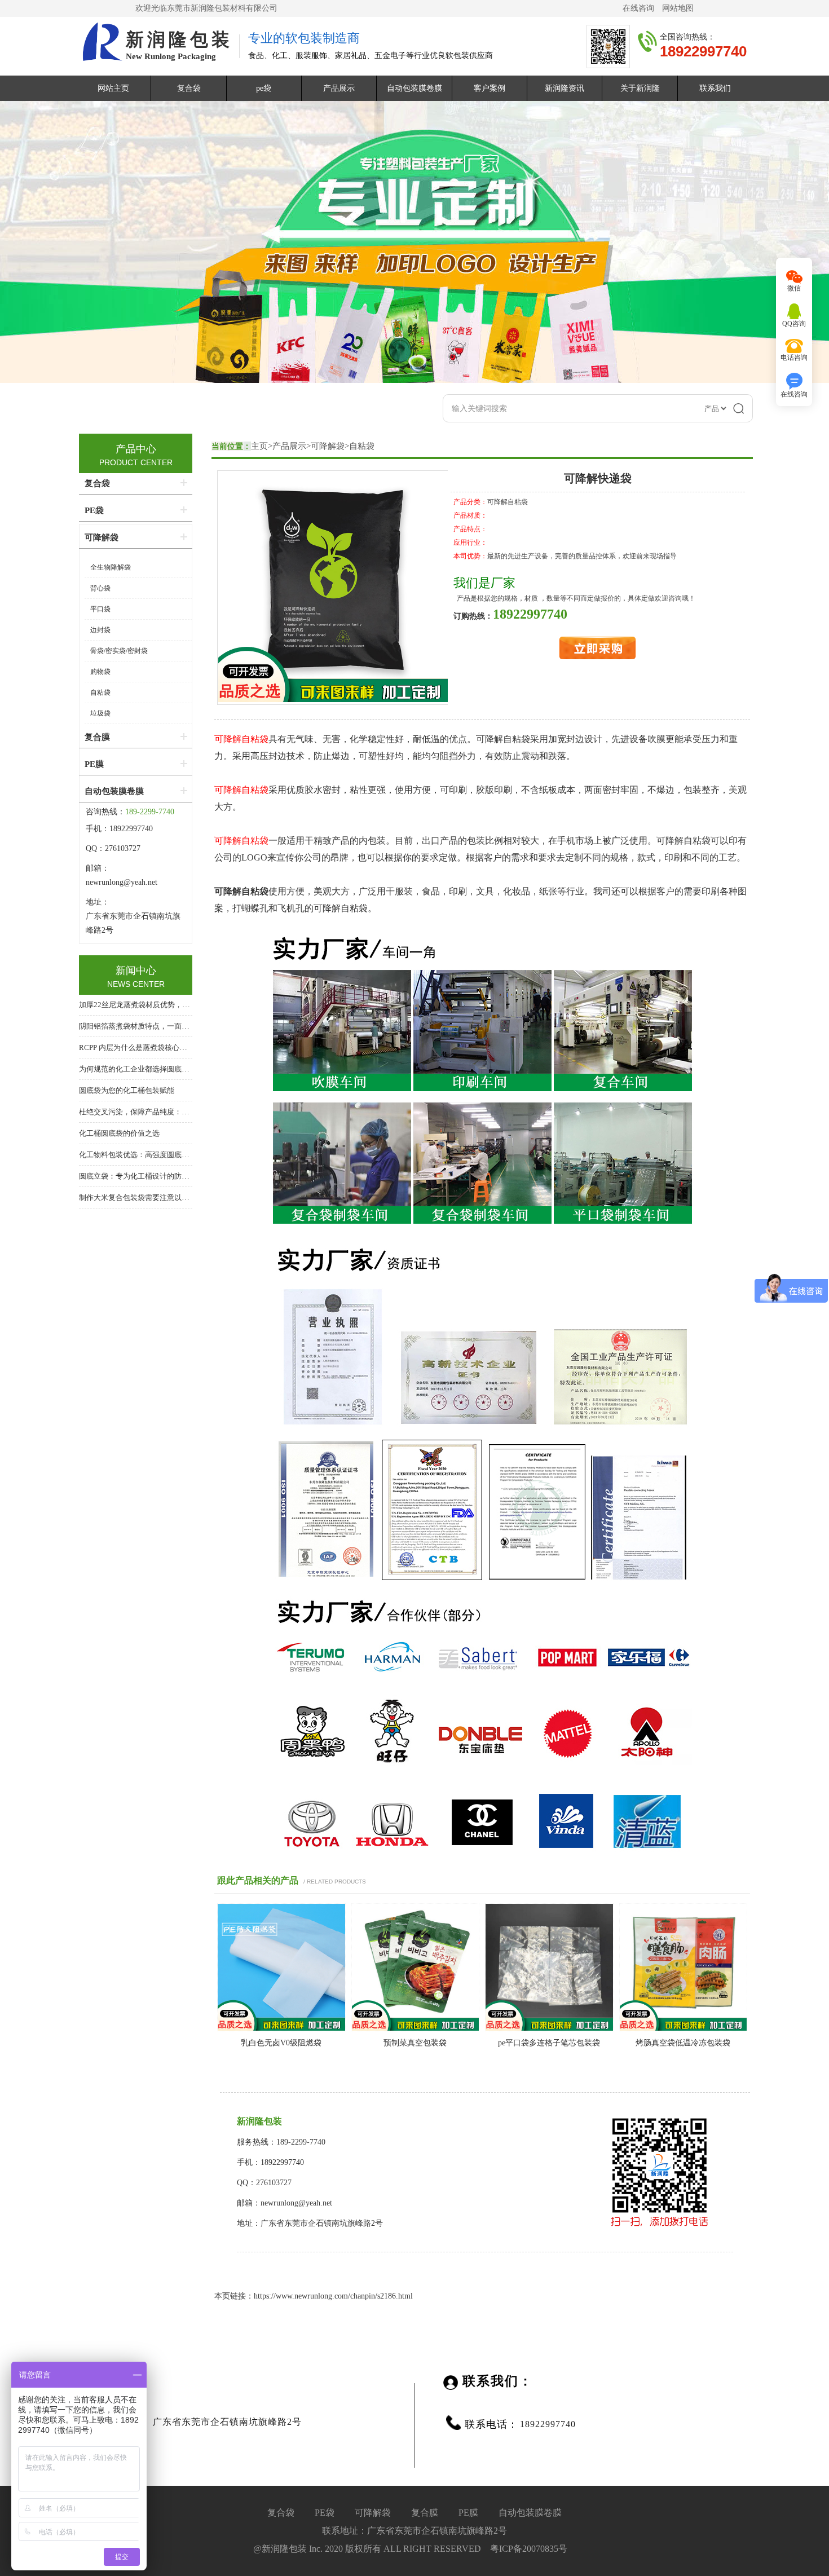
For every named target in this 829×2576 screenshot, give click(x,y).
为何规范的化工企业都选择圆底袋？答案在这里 (156, 1069)
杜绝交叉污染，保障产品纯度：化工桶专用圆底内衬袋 (167, 1112)
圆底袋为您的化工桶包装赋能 (127, 1090)
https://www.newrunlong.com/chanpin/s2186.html (333, 2296)
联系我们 (715, 88)
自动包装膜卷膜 (414, 88)
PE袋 (94, 510)
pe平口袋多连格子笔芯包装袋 (549, 2043)
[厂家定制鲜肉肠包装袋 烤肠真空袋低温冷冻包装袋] (684, 2029)
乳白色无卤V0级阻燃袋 (281, 2043)
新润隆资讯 (565, 88)
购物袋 (100, 672)
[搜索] (739, 408)
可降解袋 (328, 446)
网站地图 (678, 8)
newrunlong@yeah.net (123, 882)
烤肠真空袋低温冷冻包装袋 (683, 2043)
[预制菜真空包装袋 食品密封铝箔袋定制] (416, 2029)
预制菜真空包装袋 (415, 2043)
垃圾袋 (100, 713)
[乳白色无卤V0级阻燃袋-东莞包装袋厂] (281, 2029)
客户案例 (490, 88)
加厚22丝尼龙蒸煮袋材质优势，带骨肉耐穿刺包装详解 (167, 1005)
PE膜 (94, 764)
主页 (259, 446)
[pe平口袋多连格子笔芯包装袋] (549, 2029)
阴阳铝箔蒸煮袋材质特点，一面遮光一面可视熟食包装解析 (174, 1026)
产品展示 (339, 88)
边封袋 (100, 630)
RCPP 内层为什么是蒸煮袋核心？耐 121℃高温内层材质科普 (176, 1047)
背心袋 (100, 588)
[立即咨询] (598, 657)
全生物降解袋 (111, 567)
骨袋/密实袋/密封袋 (119, 651)
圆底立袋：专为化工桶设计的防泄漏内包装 (149, 1176)
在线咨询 (638, 8)
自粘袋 (362, 446)
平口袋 (100, 609)
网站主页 (113, 88)
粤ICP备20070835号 (529, 2549)
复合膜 (97, 737)
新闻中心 (136, 971)
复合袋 (189, 88)
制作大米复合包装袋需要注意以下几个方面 (149, 1197)
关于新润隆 (640, 88)
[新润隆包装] (101, 43)
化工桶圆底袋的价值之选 (119, 1133)
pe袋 (264, 88)
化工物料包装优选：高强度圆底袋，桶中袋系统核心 (163, 1155)
